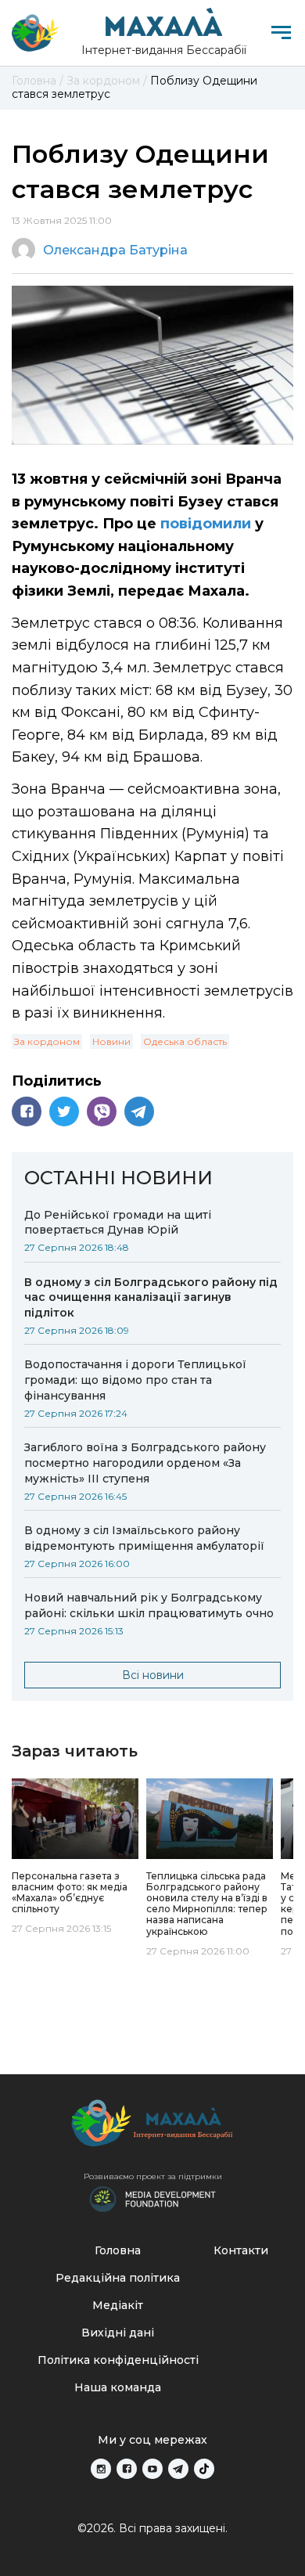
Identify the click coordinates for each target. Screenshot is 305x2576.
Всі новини (153, 1675)
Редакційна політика (118, 2278)
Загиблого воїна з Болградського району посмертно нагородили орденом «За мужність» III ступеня (145, 1463)
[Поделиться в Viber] (102, 1111)
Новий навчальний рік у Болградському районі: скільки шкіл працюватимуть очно (149, 1605)
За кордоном (47, 1041)
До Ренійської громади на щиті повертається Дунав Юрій (118, 1223)
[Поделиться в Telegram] (139, 1111)
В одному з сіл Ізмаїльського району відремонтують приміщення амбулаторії (144, 1538)
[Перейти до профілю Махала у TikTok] (204, 2469)
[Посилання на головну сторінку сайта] (152, 2127)
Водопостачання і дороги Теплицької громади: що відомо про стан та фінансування (135, 1380)
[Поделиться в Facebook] (27, 1111)
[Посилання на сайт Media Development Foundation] (152, 2198)
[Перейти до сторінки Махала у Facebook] (127, 2469)
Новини (111, 1041)
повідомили (208, 524)
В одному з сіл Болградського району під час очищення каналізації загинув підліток (151, 1298)
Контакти (241, 2250)
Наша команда (118, 2387)
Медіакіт (118, 2305)
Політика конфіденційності (118, 2360)
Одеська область (185, 1041)
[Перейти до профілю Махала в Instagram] (101, 2469)
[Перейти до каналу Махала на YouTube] (152, 2469)
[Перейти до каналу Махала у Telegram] (178, 2469)
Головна (118, 2250)
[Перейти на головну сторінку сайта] (35, 33)
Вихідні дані (118, 2333)
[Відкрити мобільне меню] (281, 32)
